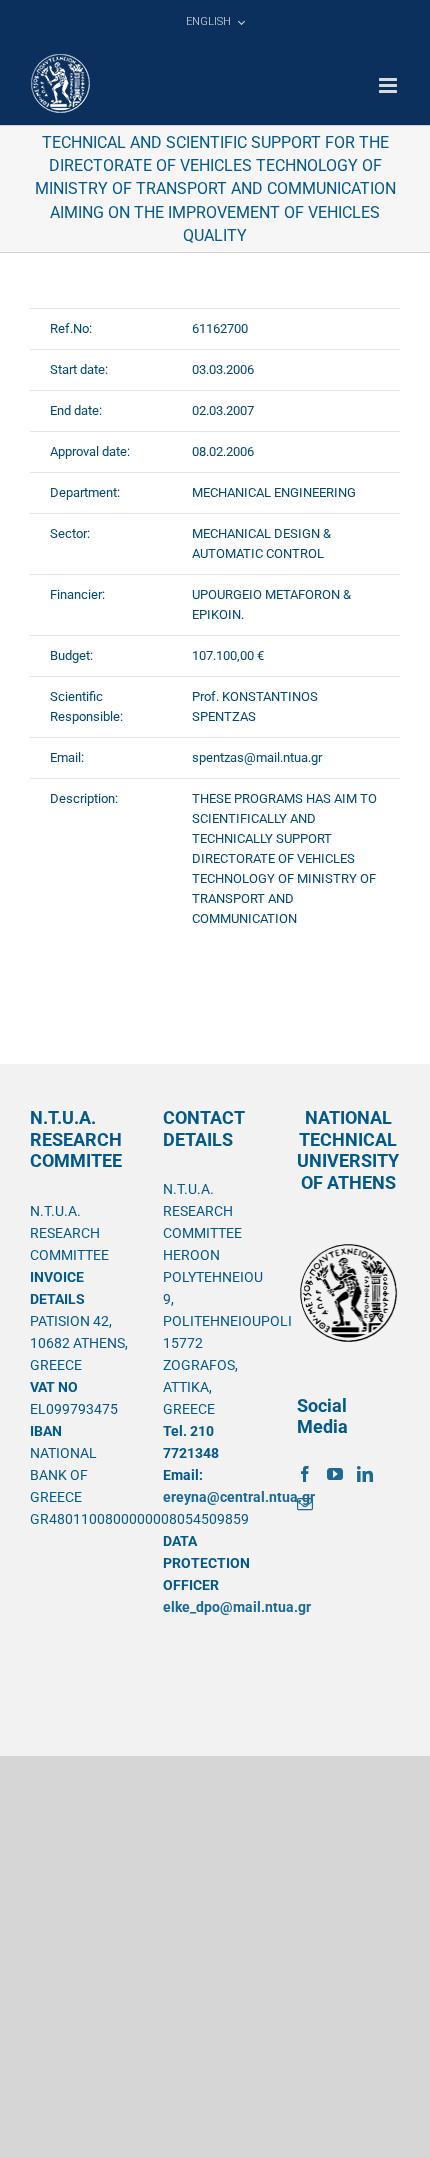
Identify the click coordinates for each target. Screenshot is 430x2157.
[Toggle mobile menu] (389, 85)
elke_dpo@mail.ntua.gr (237, 1607)
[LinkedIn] (365, 1474)
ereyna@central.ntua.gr (239, 1497)
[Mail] (305, 1504)
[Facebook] (305, 1474)
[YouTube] (335, 1474)
